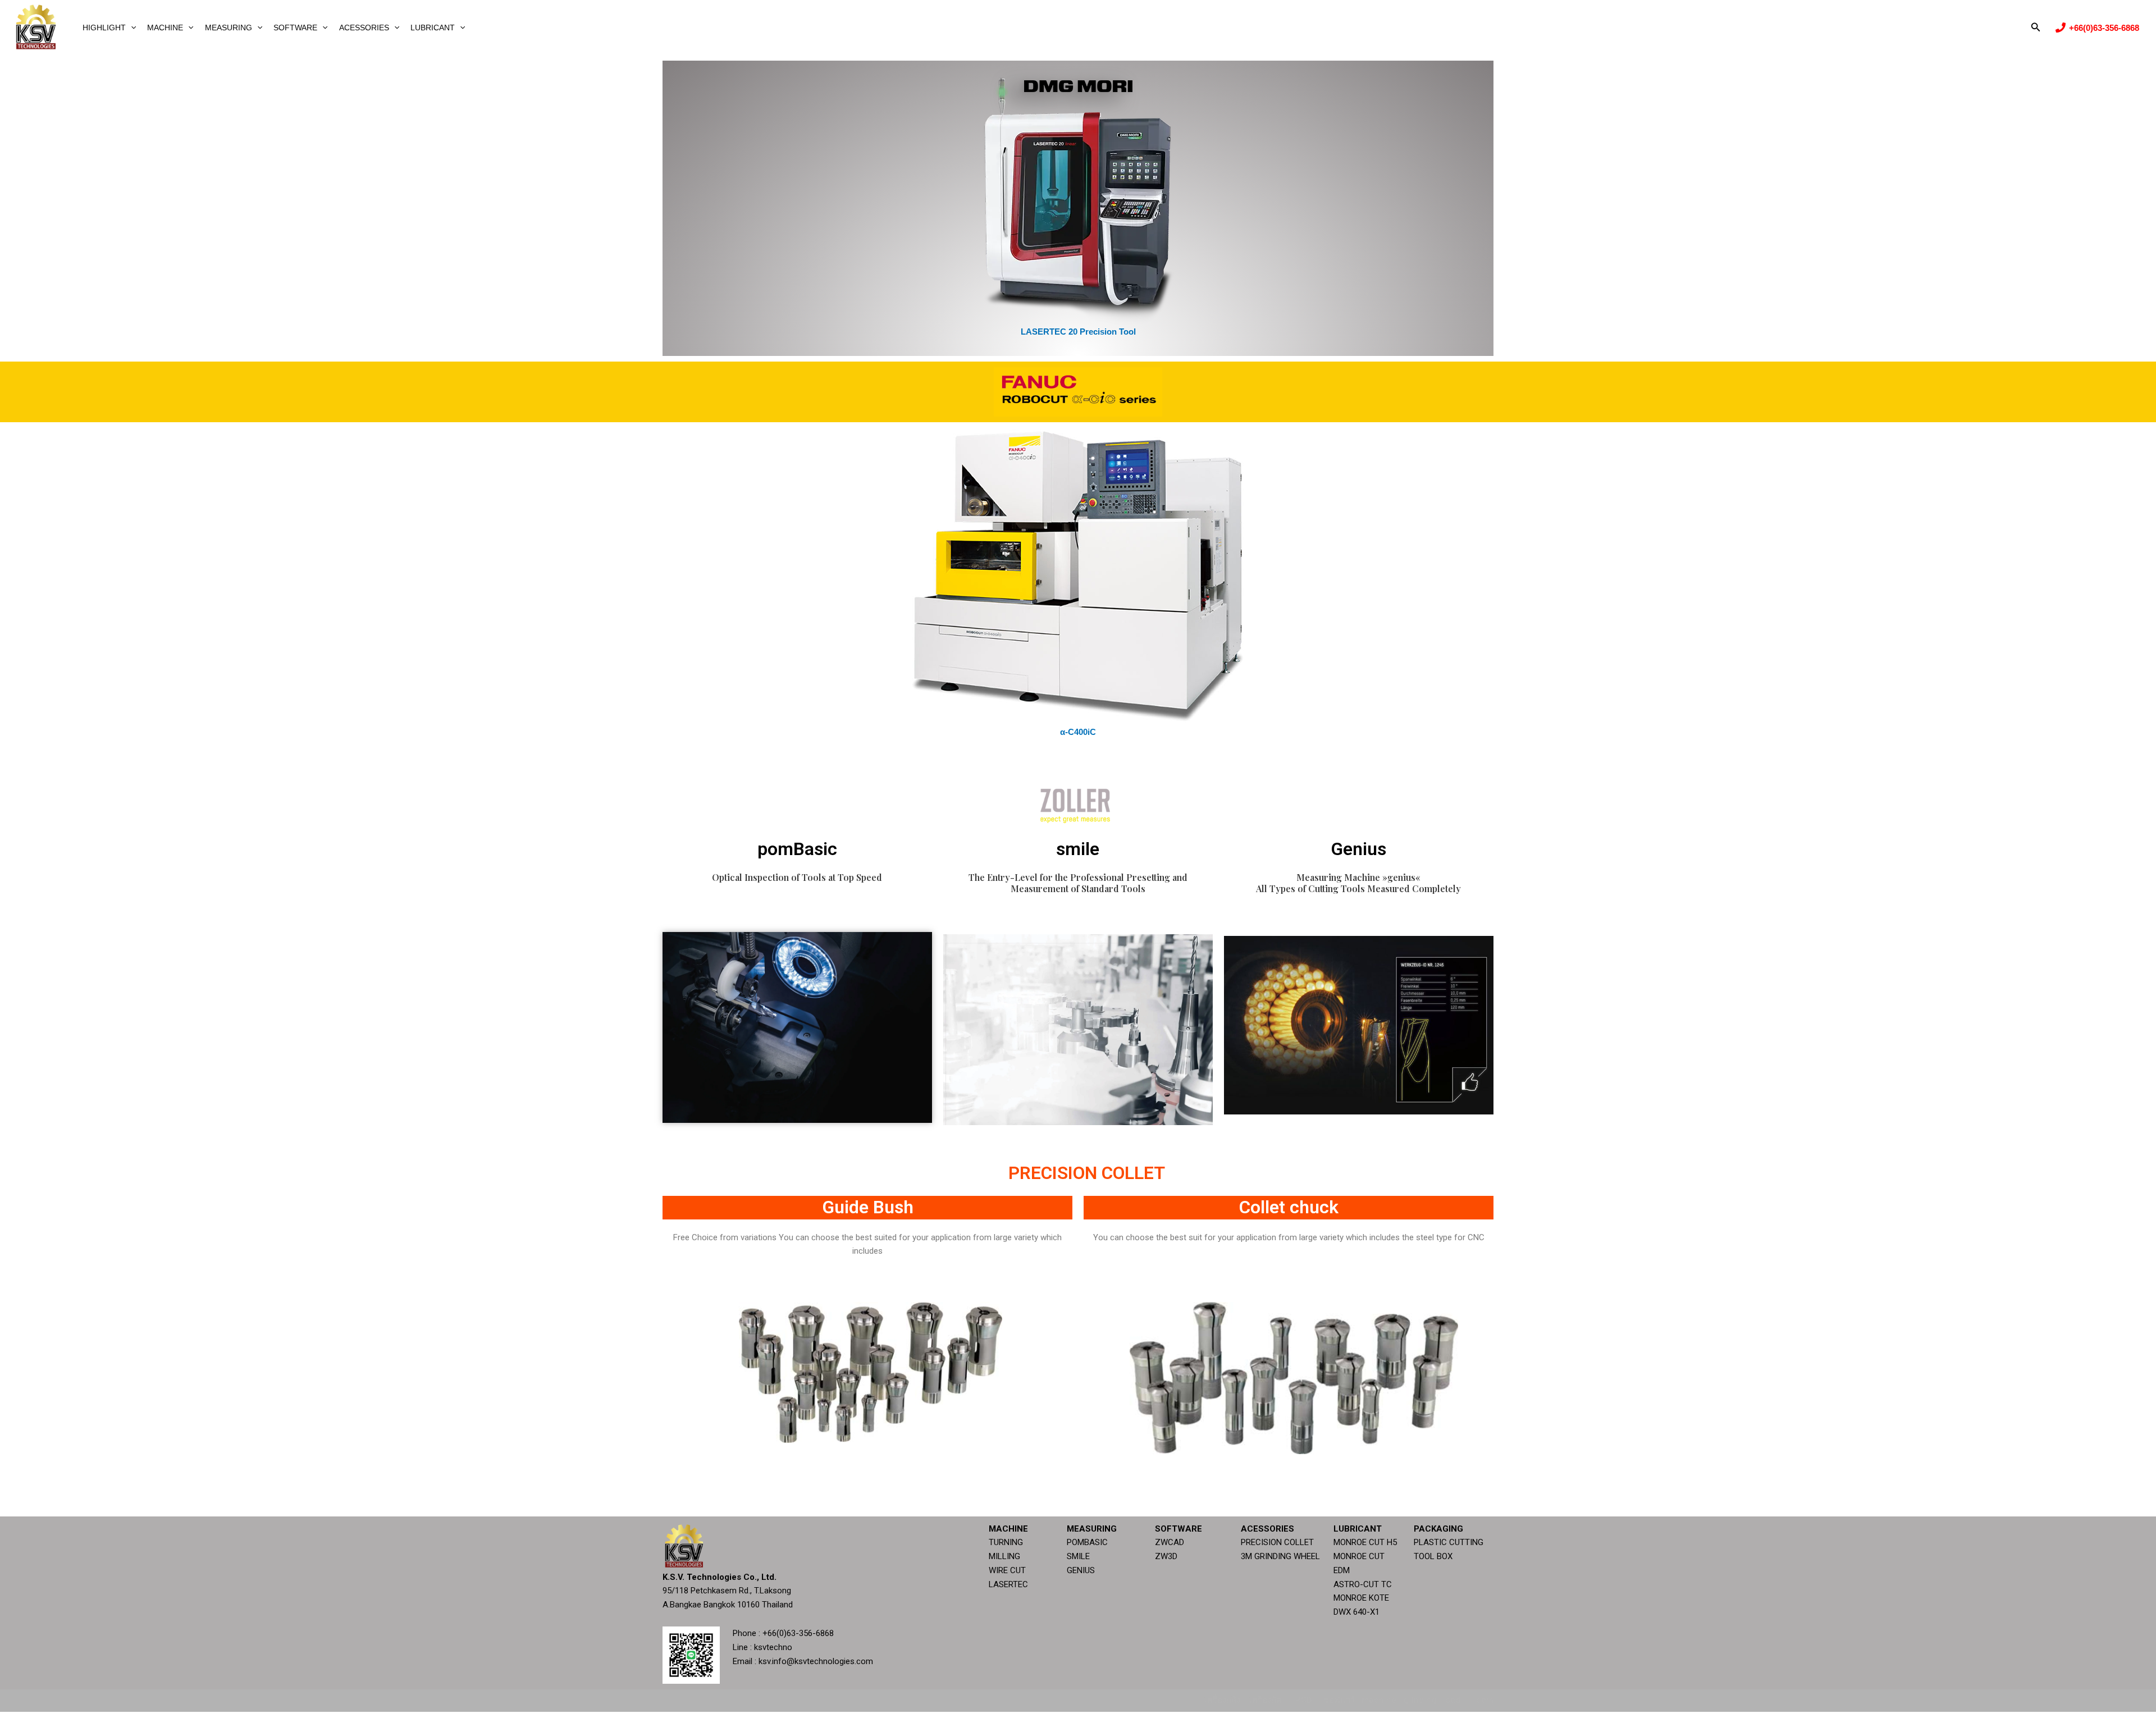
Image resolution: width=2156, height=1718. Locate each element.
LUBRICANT (433, 28)
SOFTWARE (295, 28)
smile (1078, 849)
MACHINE (165, 28)
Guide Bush (868, 1207)
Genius (1358, 849)
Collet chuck (1289, 1207)
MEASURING (229, 28)
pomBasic (797, 849)
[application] (131, 28)
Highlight (104, 28)
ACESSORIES (364, 28)
